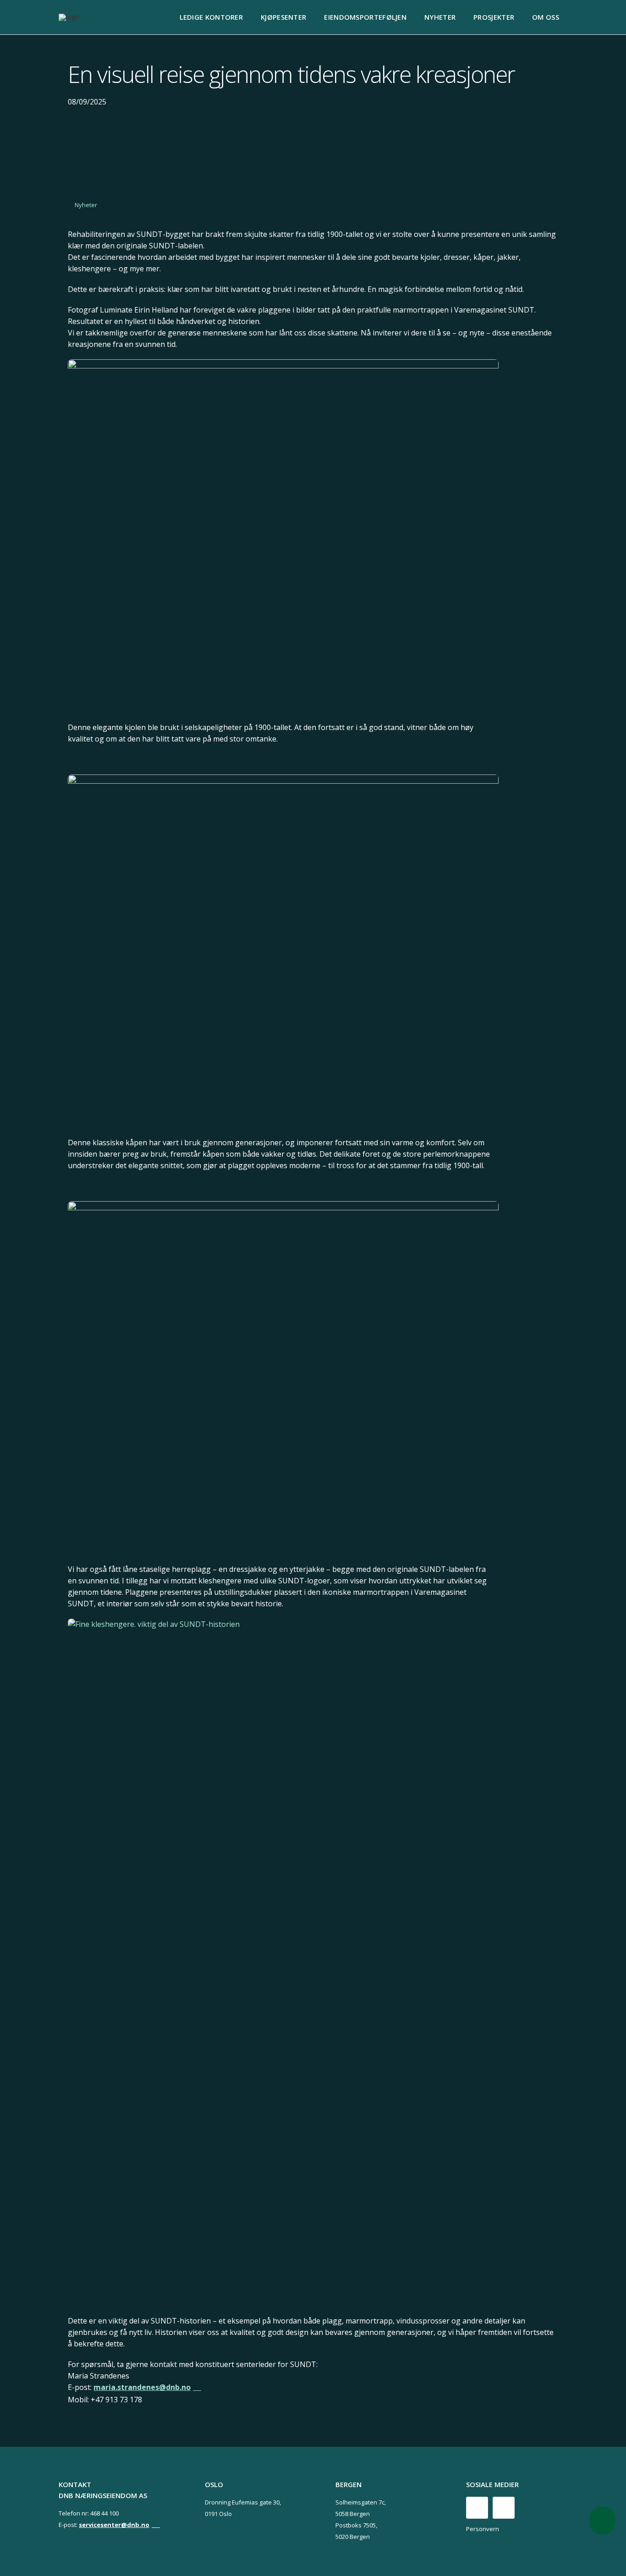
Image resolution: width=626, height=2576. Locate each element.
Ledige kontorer (211, 17)
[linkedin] (504, 2508)
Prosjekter (494, 17)
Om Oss (546, 17)
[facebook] (477, 2508)
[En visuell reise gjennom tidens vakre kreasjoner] (283, 539)
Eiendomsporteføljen (365, 17)
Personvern (483, 2529)
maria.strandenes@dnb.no (142, 2387)
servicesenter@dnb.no (114, 2525)
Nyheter (440, 17)
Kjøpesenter (283, 17)
